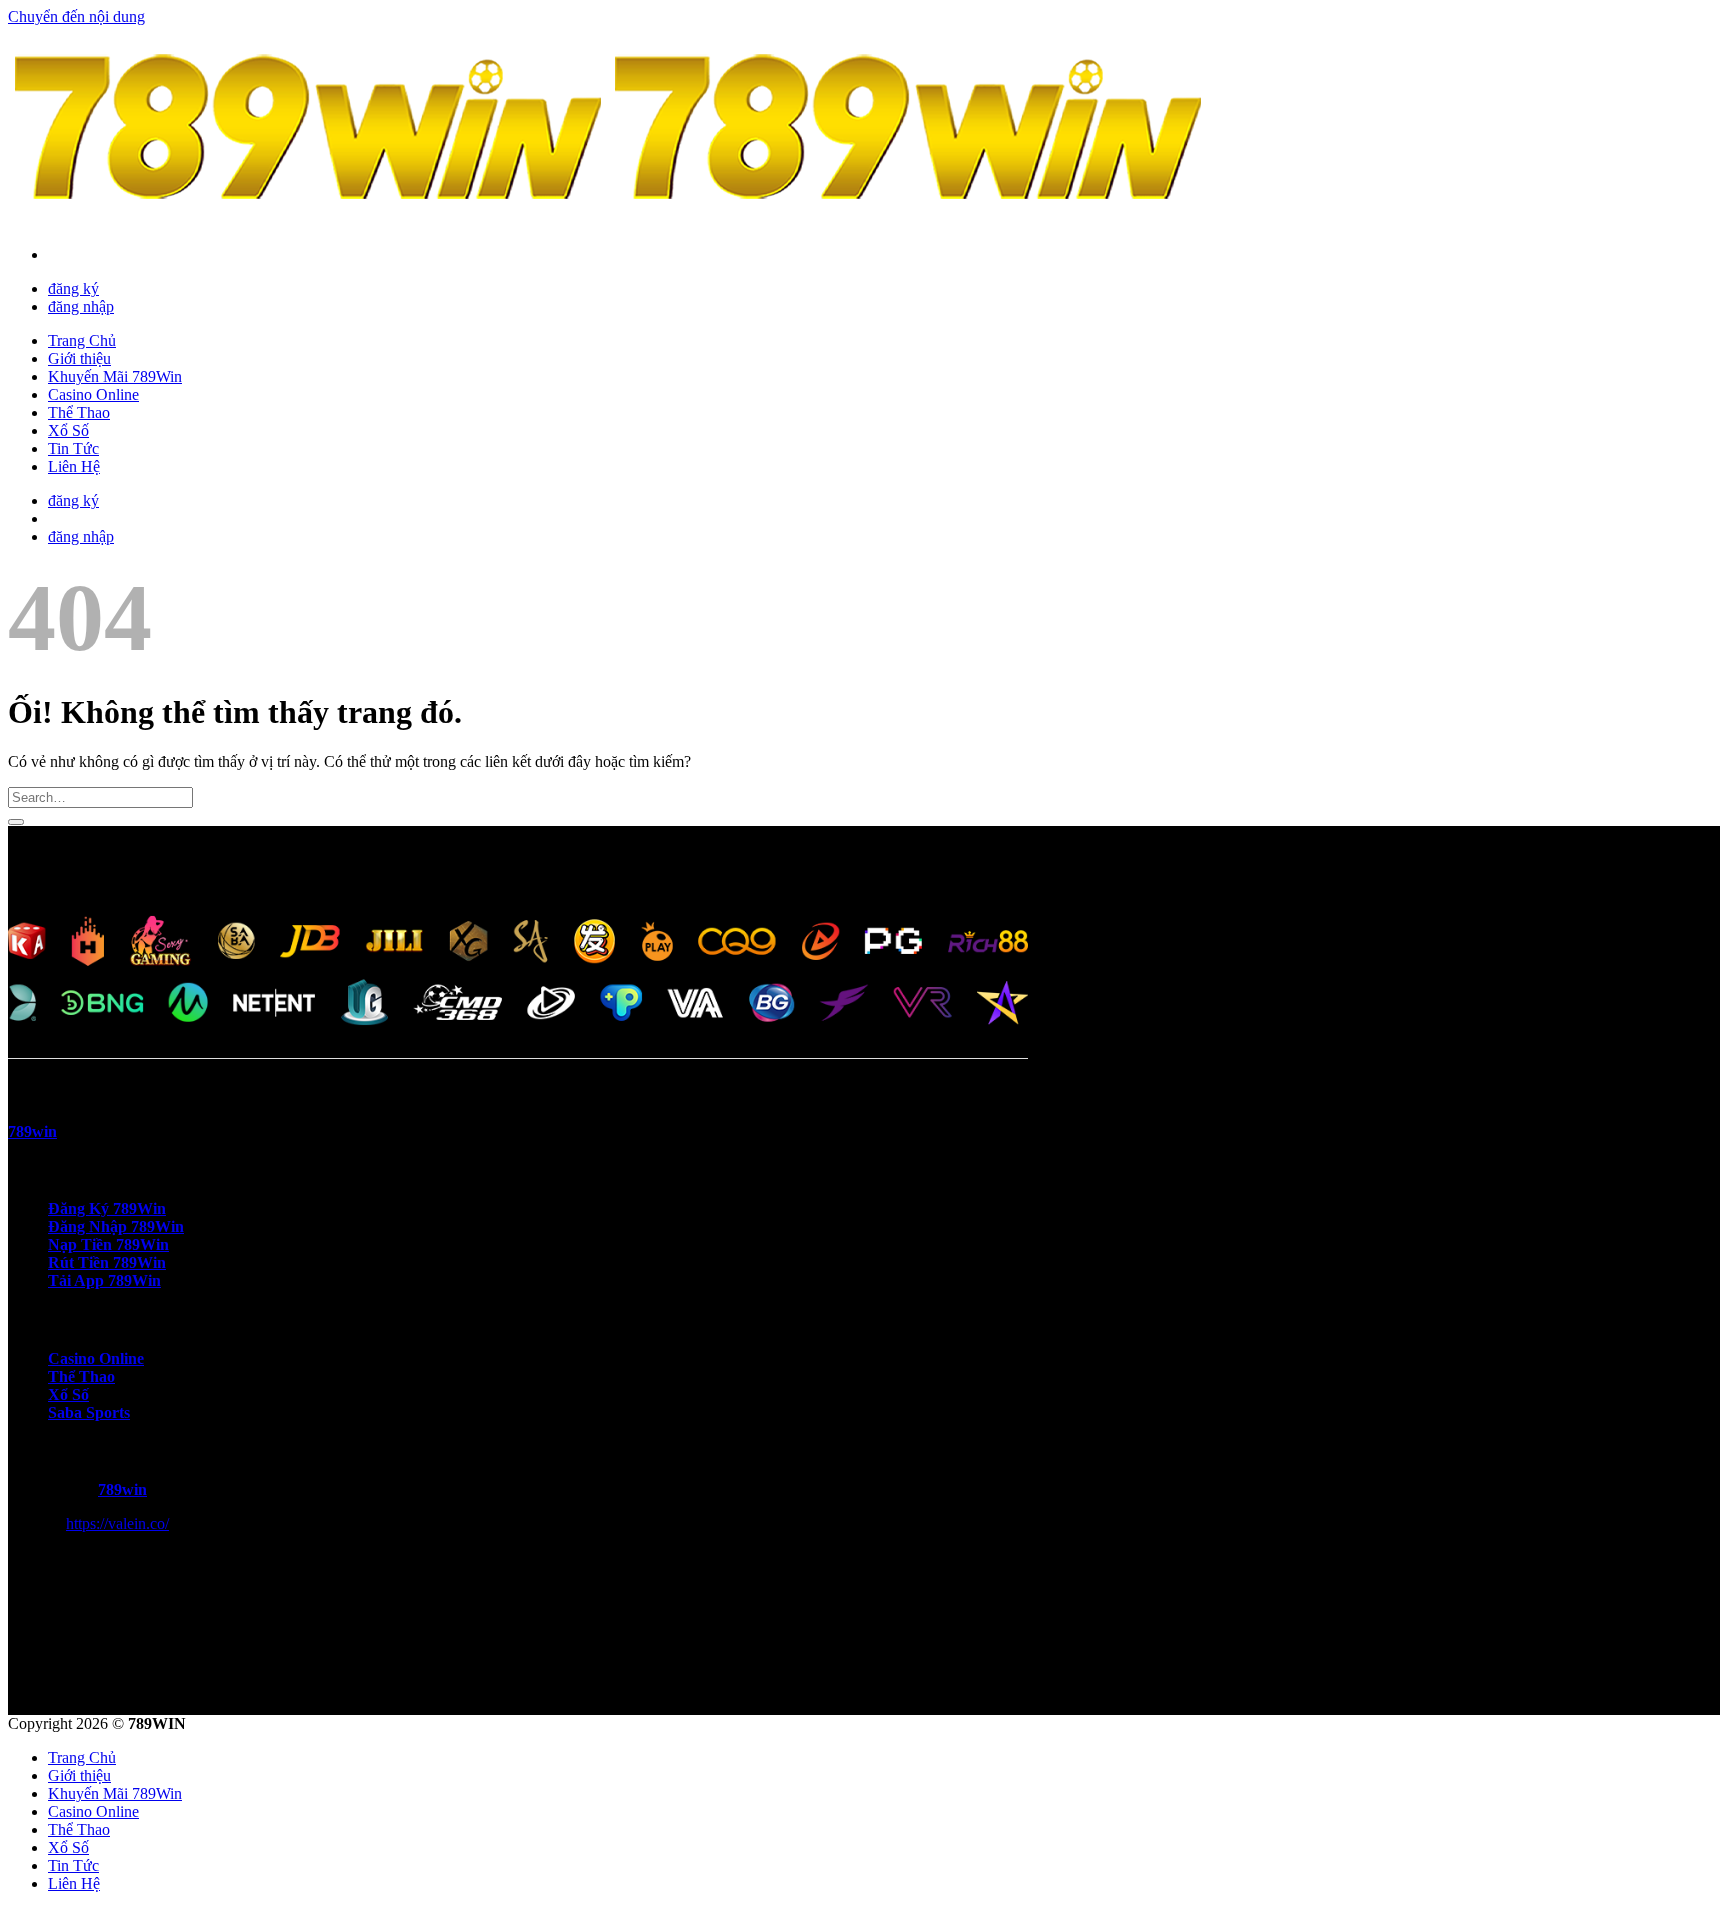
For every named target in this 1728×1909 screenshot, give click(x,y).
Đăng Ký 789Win (107, 1208)
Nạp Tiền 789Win (108, 1244)
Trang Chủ (82, 340)
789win (122, 1489)
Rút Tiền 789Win (107, 1262)
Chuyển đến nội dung (76, 16)
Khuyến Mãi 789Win (115, 376)
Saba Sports (89, 1412)
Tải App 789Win (104, 1280)
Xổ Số (68, 430)
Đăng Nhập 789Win (116, 1226)
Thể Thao (79, 412)
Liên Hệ (74, 466)
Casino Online (93, 394)
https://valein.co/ (117, 1523)
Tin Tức (73, 448)
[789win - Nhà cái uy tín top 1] (608, 220)
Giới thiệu (79, 358)
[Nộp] (16, 822)
